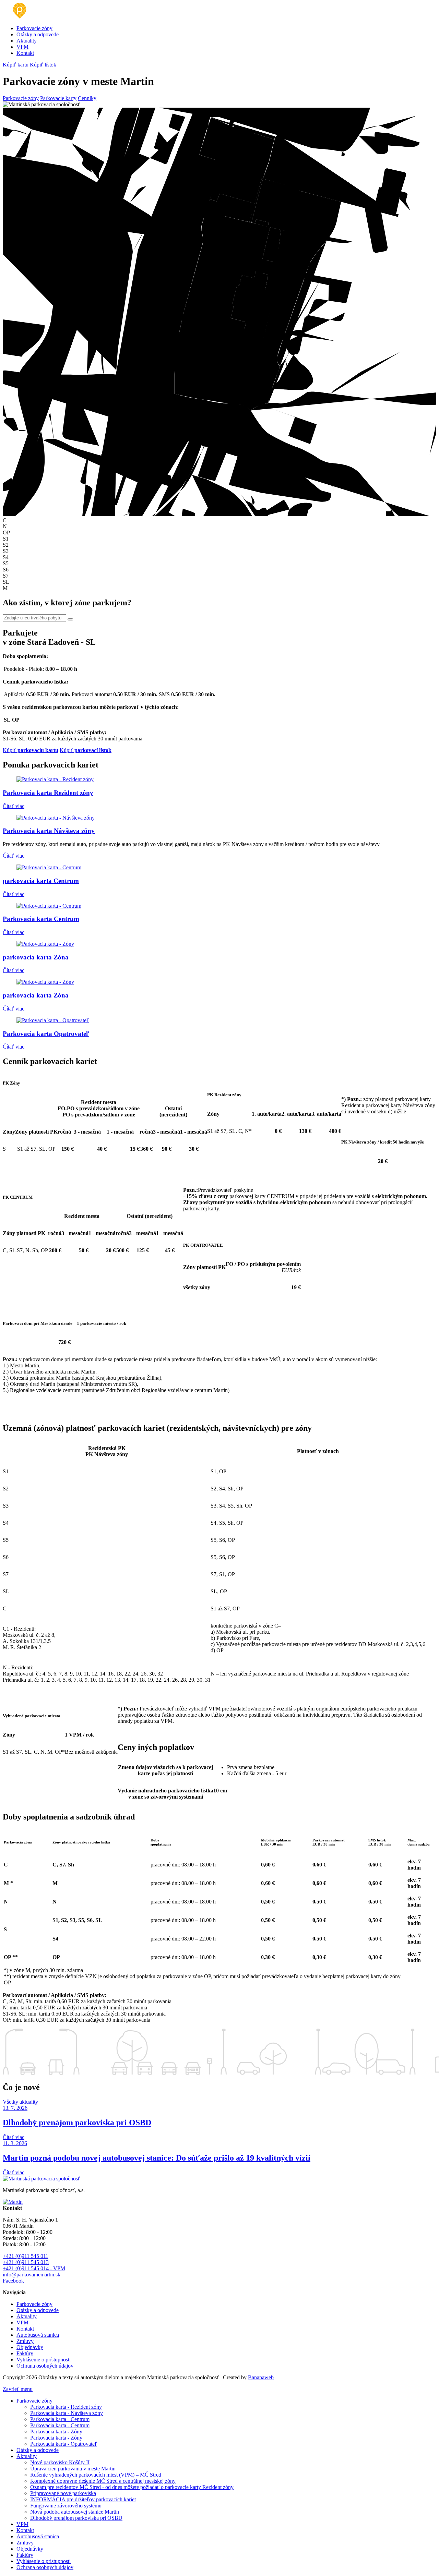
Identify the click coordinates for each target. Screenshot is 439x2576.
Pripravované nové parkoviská (63, 2493)
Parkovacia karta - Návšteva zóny (67, 2413)
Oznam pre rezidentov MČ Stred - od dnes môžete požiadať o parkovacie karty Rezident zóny (132, 2487)
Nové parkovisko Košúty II (60, 2462)
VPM (22, 47)
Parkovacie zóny (34, 28)
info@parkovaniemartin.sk (32, 2275)
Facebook (13, 2281)
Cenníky (87, 98)
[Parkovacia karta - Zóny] (45, 944)
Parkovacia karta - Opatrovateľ (64, 2444)
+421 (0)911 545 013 (26, 2262)
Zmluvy (25, 2341)
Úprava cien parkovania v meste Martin (73, 2469)
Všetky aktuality (20, 2102)
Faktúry (25, 2353)
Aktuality (27, 41)
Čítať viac (14, 806)
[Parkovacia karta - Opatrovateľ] (53, 1020)
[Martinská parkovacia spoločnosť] (18, 17)
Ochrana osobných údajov (45, 2366)
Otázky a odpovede (38, 34)
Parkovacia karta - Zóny (56, 2432)
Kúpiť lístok (43, 65)
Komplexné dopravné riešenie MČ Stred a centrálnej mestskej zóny (103, 2481)
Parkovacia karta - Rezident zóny (66, 2407)
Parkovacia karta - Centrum (60, 2419)
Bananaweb (261, 2377)
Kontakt (25, 53)
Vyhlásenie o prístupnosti (44, 2360)
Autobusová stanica (38, 2335)
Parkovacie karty (58, 98)
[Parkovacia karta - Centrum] (49, 867)
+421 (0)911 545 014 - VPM (34, 2268)
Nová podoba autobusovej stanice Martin (75, 2512)
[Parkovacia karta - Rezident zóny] (55, 779)
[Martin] (13, 2202)
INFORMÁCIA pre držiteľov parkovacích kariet (83, 2499)
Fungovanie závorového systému (66, 2506)
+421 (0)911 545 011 (26, 2256)
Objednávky (30, 2347)
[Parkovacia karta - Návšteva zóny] (56, 818)
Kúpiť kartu (16, 65)
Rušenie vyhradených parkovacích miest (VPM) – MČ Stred (96, 2475)
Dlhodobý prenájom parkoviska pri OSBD (76, 2518)
